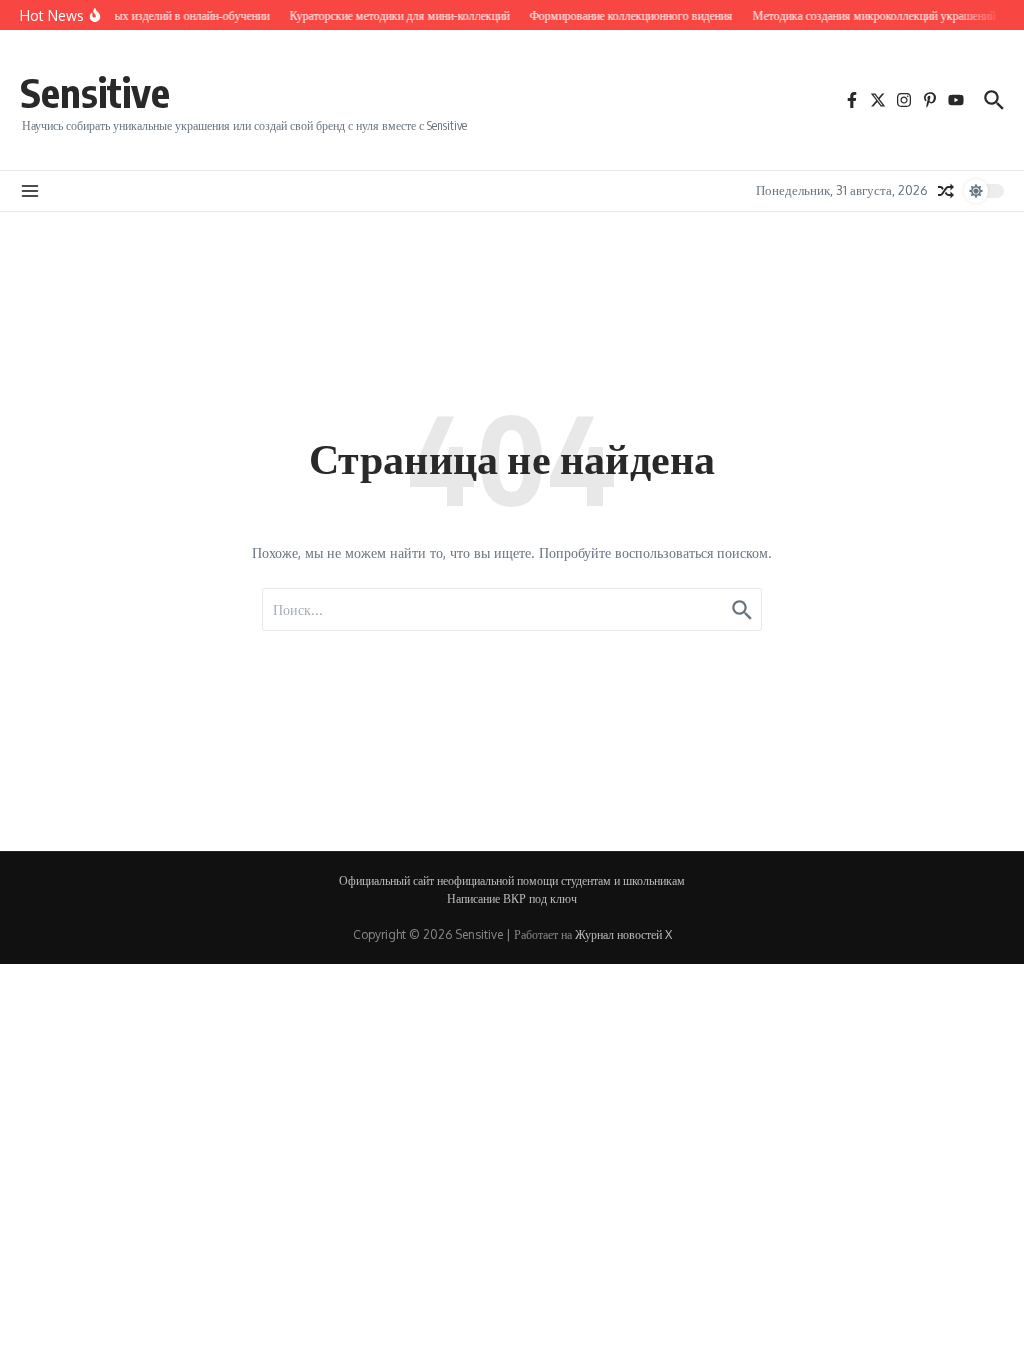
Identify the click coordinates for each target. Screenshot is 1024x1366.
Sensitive (95, 92)
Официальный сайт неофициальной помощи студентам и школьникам (512, 880)
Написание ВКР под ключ (512, 898)
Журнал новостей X (623, 934)
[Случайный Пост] (946, 191)
